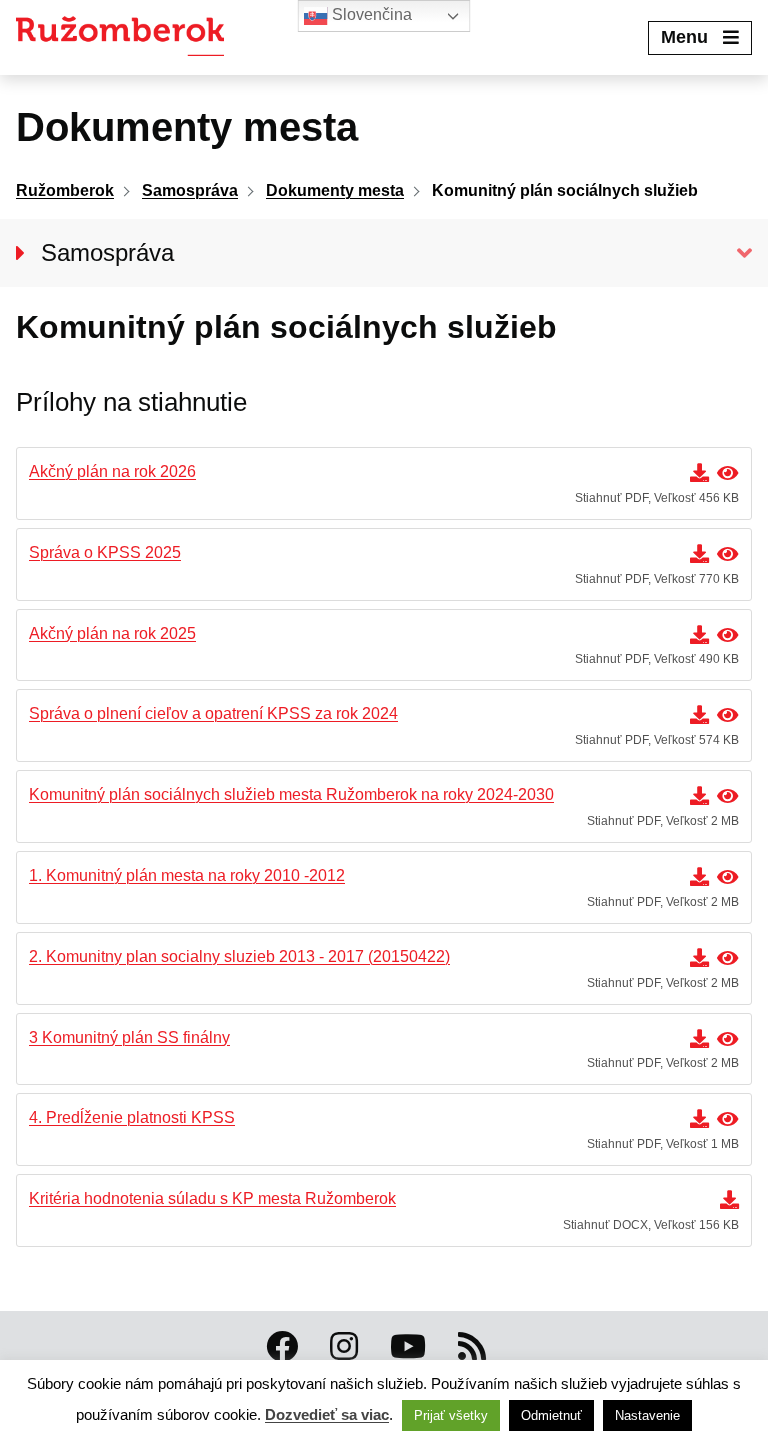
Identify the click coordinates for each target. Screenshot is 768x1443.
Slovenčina (370, 14)
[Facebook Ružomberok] (282, 1347)
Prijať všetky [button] (451, 1415)
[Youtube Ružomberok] (408, 1347)
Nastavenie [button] (647, 1415)
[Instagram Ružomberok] (344, 1347)
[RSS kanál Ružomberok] (472, 1347)
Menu (684, 37)
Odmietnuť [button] (551, 1415)
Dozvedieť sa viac (327, 1414)
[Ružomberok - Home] (127, 37)
